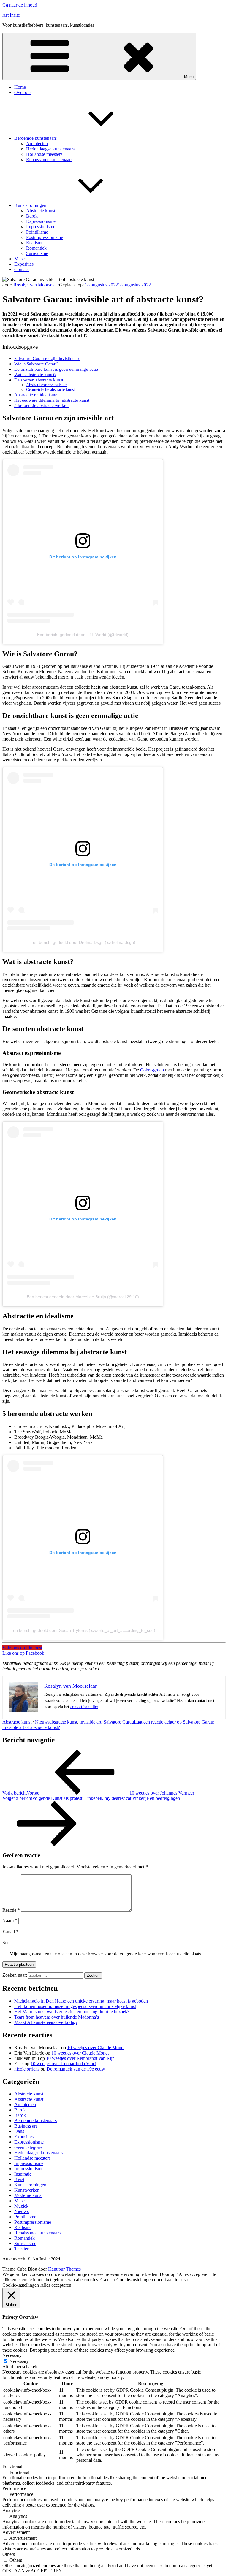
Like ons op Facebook (23, 1653)
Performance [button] (14, 2488)
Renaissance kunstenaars (49, 160)
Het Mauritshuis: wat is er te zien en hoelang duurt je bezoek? (72, 2012)
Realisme (35, 243)
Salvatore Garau (119, 1722)
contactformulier (84, 1707)
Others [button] (9, 2554)
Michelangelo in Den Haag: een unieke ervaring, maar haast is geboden (81, 2001)
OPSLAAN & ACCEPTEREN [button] (32, 2571)
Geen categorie (28, 2147)
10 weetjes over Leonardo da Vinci (63, 2064)
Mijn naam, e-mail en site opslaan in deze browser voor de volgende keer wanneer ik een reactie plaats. (106, 1954)
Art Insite (11, 15)
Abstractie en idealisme (36, 395)
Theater (21, 2249)
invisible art (90, 1722)
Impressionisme (41, 227)
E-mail (10, 1931)
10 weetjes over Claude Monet (96, 2048)
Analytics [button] (11, 2510)
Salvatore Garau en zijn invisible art (47, 358)
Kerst (19, 2179)
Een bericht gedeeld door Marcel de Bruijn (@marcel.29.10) (83, 1297)
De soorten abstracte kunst (39, 380)
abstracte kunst (63, 1722)
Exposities (24, 264)
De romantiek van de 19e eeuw (76, 2069)
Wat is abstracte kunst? (35, 374)
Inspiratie (23, 2174)
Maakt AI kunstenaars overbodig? (46, 2022)
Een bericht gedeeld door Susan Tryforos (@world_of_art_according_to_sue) (83, 1630)
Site (6, 1942)
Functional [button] (12, 2466)
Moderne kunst (28, 2195)
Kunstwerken (27, 2190)
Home (20, 87)
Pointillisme (37, 232)
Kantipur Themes (64, 2269)
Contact (22, 269)
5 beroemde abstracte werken (41, 405)
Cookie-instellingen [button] (21, 2285)
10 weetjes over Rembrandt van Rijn (80, 2058)
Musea (20, 259)
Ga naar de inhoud (20, 5)
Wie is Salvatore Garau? (36, 364)
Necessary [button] (12, 2355)
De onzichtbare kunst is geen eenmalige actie (56, 369)
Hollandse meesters (44, 154)
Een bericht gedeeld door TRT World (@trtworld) (83, 635)
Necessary (19, 2361)
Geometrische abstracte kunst (50, 390)
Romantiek (36, 248)
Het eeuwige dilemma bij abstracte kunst (52, 400)
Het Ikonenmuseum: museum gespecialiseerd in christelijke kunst (75, 2006)
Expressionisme (41, 221)
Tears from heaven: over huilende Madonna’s (57, 2017)
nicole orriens (27, 2069)
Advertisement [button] (16, 2532)
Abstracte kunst (41, 211)
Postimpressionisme (45, 237)
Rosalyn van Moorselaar (36, 285)
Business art (26, 2126)
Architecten (37, 144)
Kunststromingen (30, 205)
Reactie (11, 1910)
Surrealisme (37, 253)
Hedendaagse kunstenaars (50, 149)
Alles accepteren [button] (56, 2285)
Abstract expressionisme (46, 385)
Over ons (23, 92)
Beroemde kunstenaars (35, 138)
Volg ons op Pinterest (22, 1648)
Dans (19, 2131)
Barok (32, 216)
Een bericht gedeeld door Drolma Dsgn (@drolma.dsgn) (83, 942)
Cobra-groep (152, 1070)
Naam (10, 1920)
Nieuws (42, 1722)
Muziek (21, 2206)
